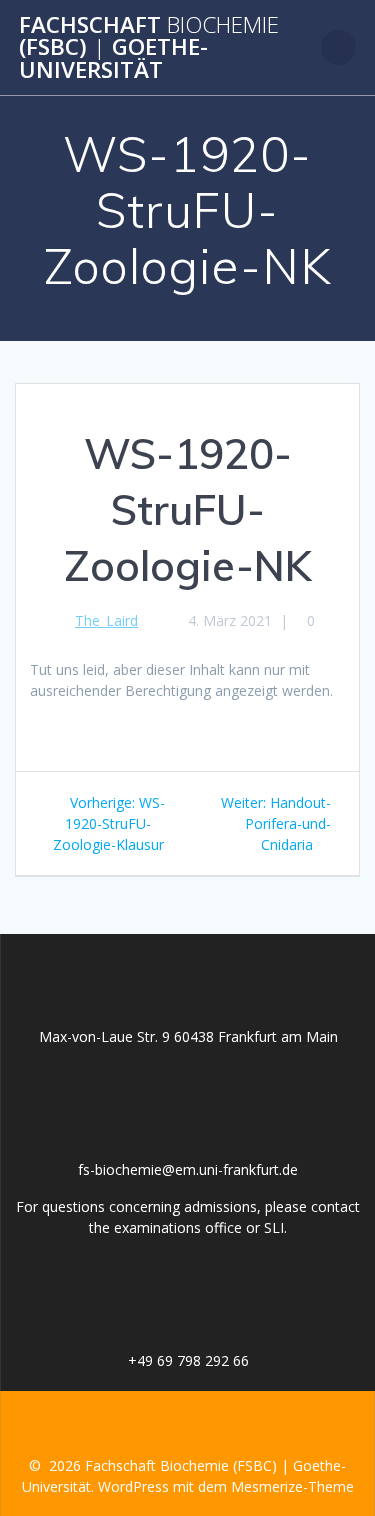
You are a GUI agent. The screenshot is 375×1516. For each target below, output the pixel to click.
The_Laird (106, 620)
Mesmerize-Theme (292, 1486)
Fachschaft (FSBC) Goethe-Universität (149, 47)
